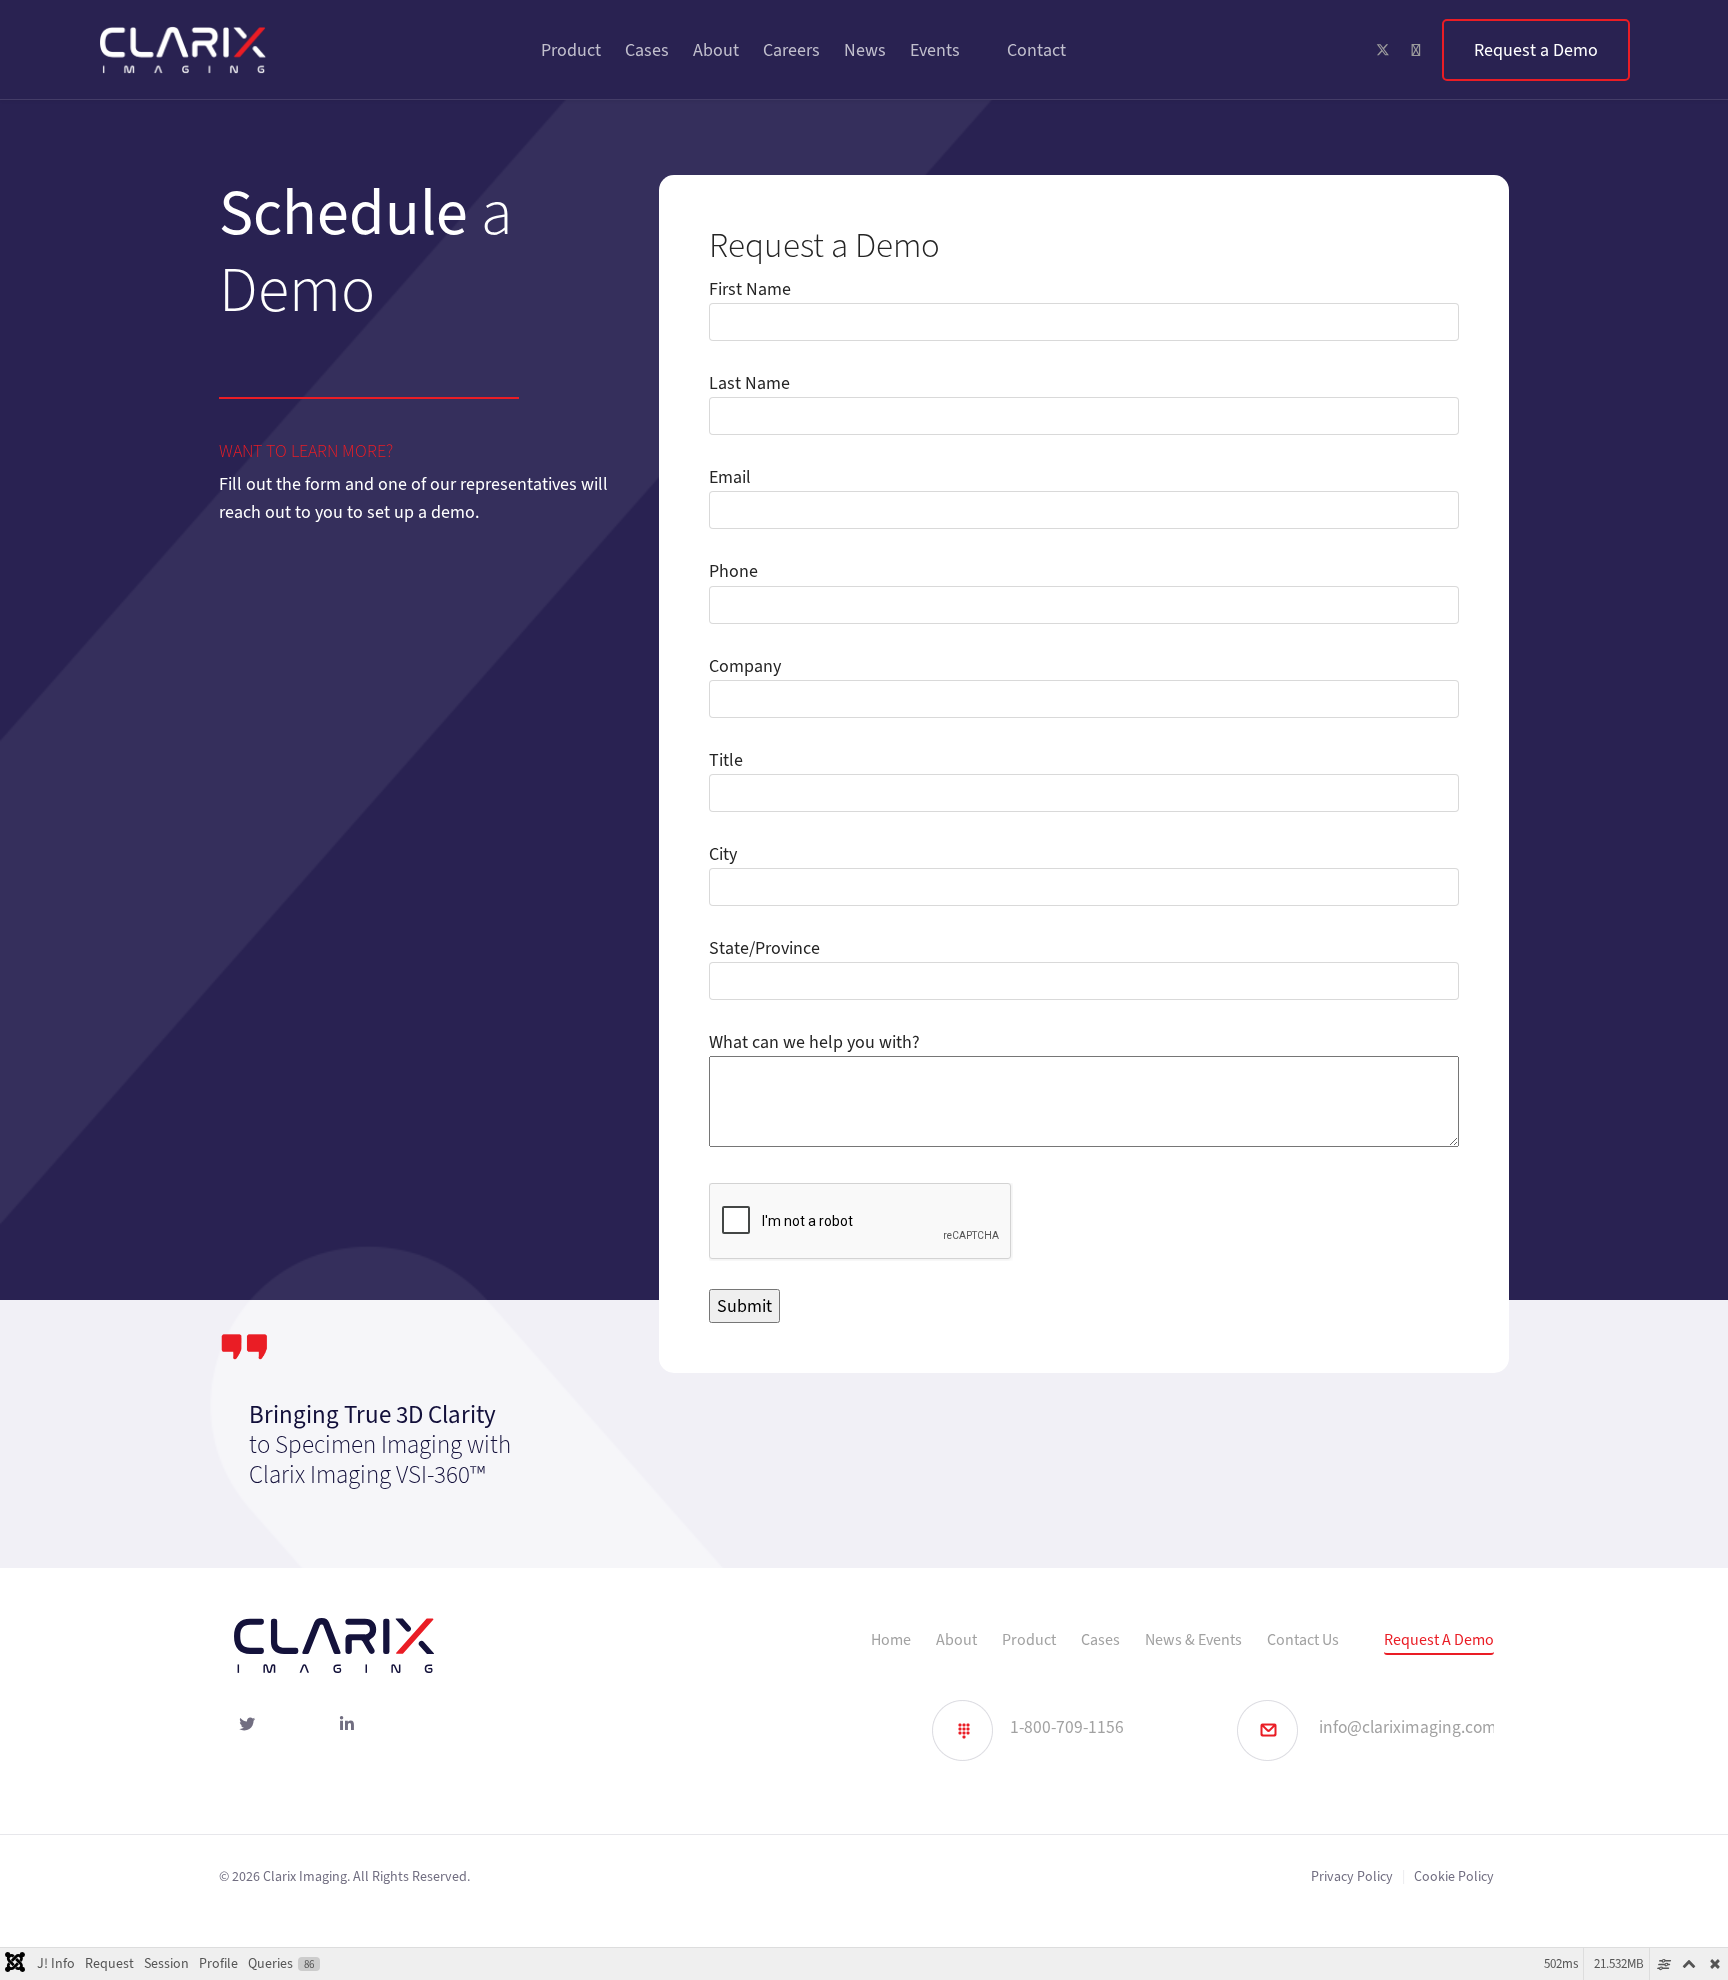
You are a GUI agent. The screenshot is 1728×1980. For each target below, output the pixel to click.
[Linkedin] (1416, 50)
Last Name (749, 383)
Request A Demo (1439, 1640)
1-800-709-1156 (1067, 1727)
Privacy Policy (1352, 1876)
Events (935, 50)
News (865, 50)
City (723, 854)
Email (730, 477)
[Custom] (1536, 50)
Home (891, 1640)
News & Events (1193, 1640)
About (716, 50)
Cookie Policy (1454, 1876)
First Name (750, 289)
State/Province (764, 948)
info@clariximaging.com (1408, 1727)
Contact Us (1303, 1640)
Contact (1036, 50)
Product (571, 50)
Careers (791, 50)
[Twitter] (1383, 50)
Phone (733, 571)
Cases (647, 50)
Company (745, 666)
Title (726, 760)
